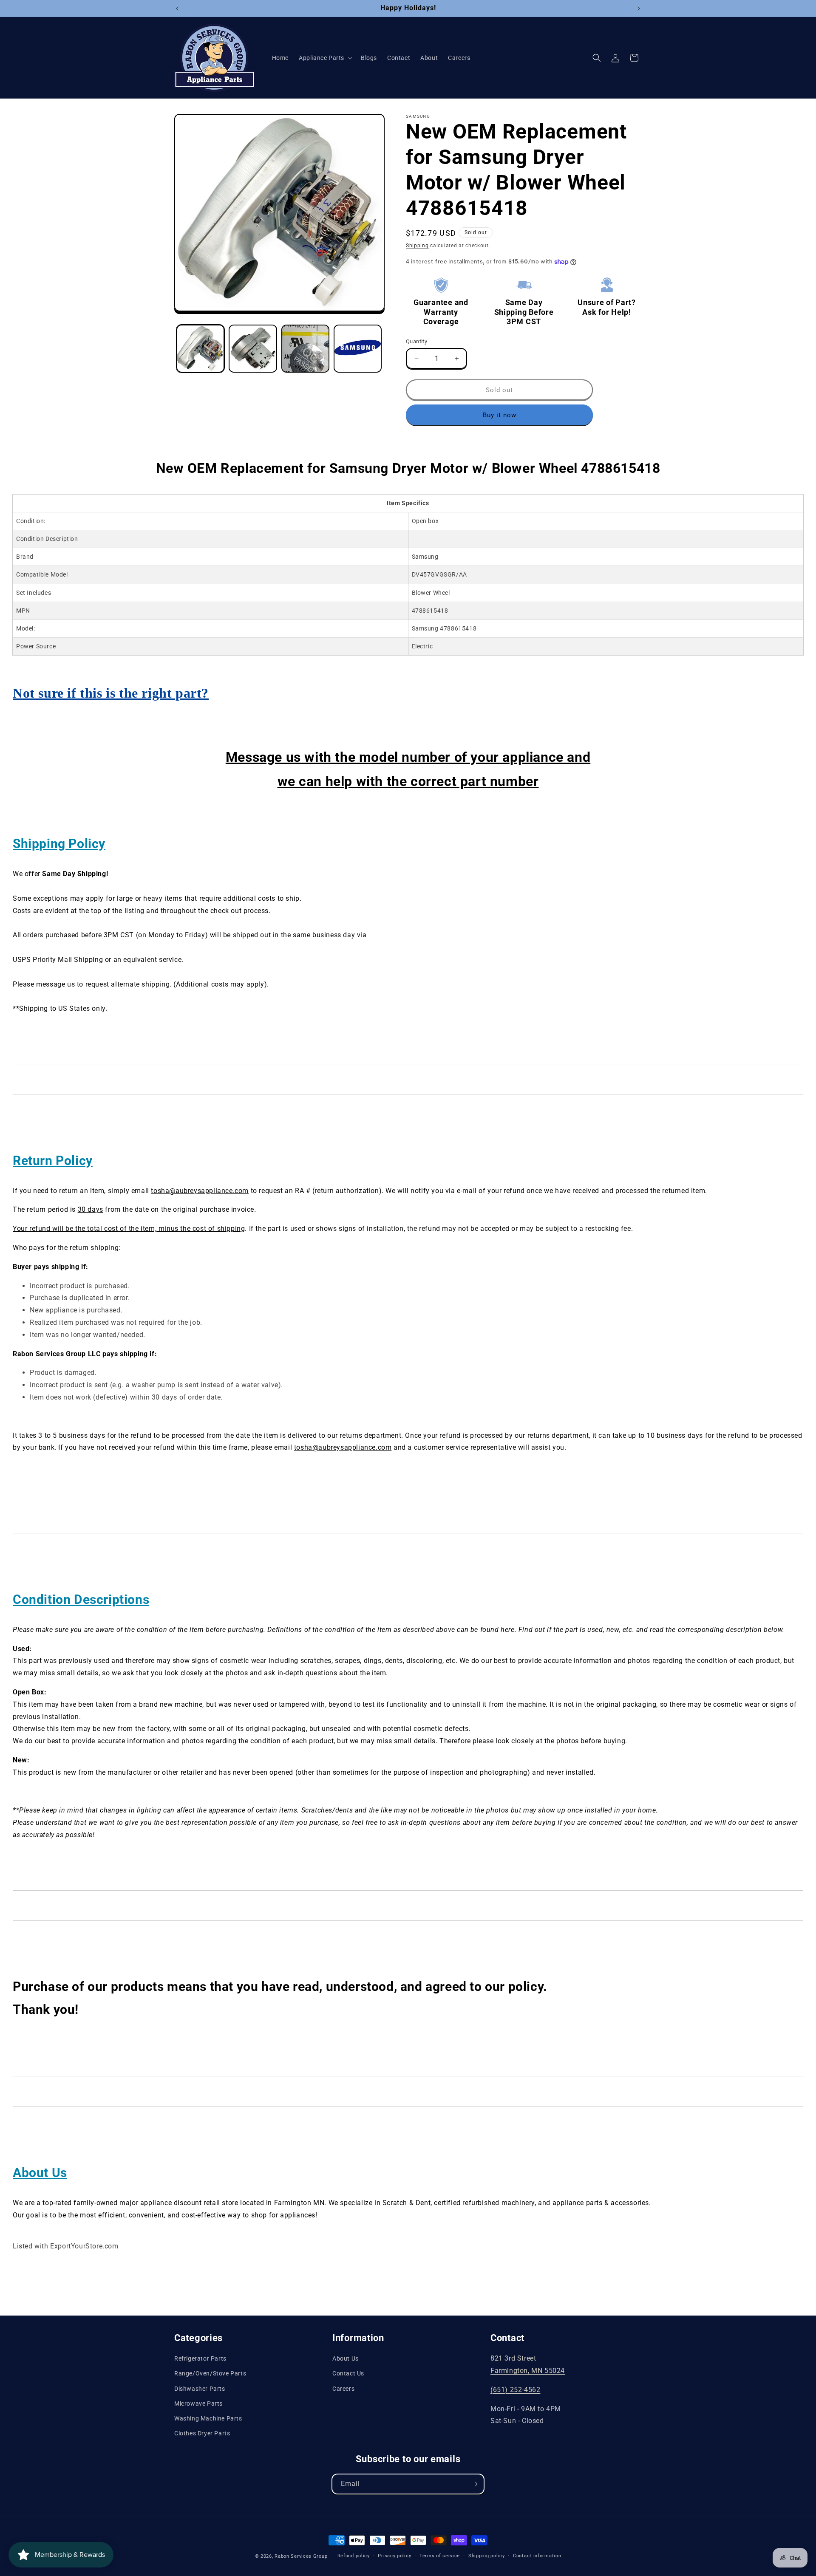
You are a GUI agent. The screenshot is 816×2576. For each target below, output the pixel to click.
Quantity (416, 341)
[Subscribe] (474, 2484)
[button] (325, 58)
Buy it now (500, 415)
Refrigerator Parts (200, 2358)
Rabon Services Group (301, 2556)
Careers (343, 2389)
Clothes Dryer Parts (202, 2433)
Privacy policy (394, 2556)
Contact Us (348, 2373)
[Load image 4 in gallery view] (358, 349)
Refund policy (354, 2556)
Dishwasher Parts (200, 2389)
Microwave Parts (198, 2404)
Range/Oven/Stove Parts (210, 2373)
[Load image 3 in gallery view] (305, 349)
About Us (346, 2358)
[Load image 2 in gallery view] (253, 349)
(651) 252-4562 (515, 2390)
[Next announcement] (639, 8)
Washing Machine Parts (208, 2418)
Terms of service (440, 2556)
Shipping (417, 246)
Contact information (537, 2556)
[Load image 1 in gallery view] (200, 349)
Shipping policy (487, 2556)
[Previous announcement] (177, 8)
